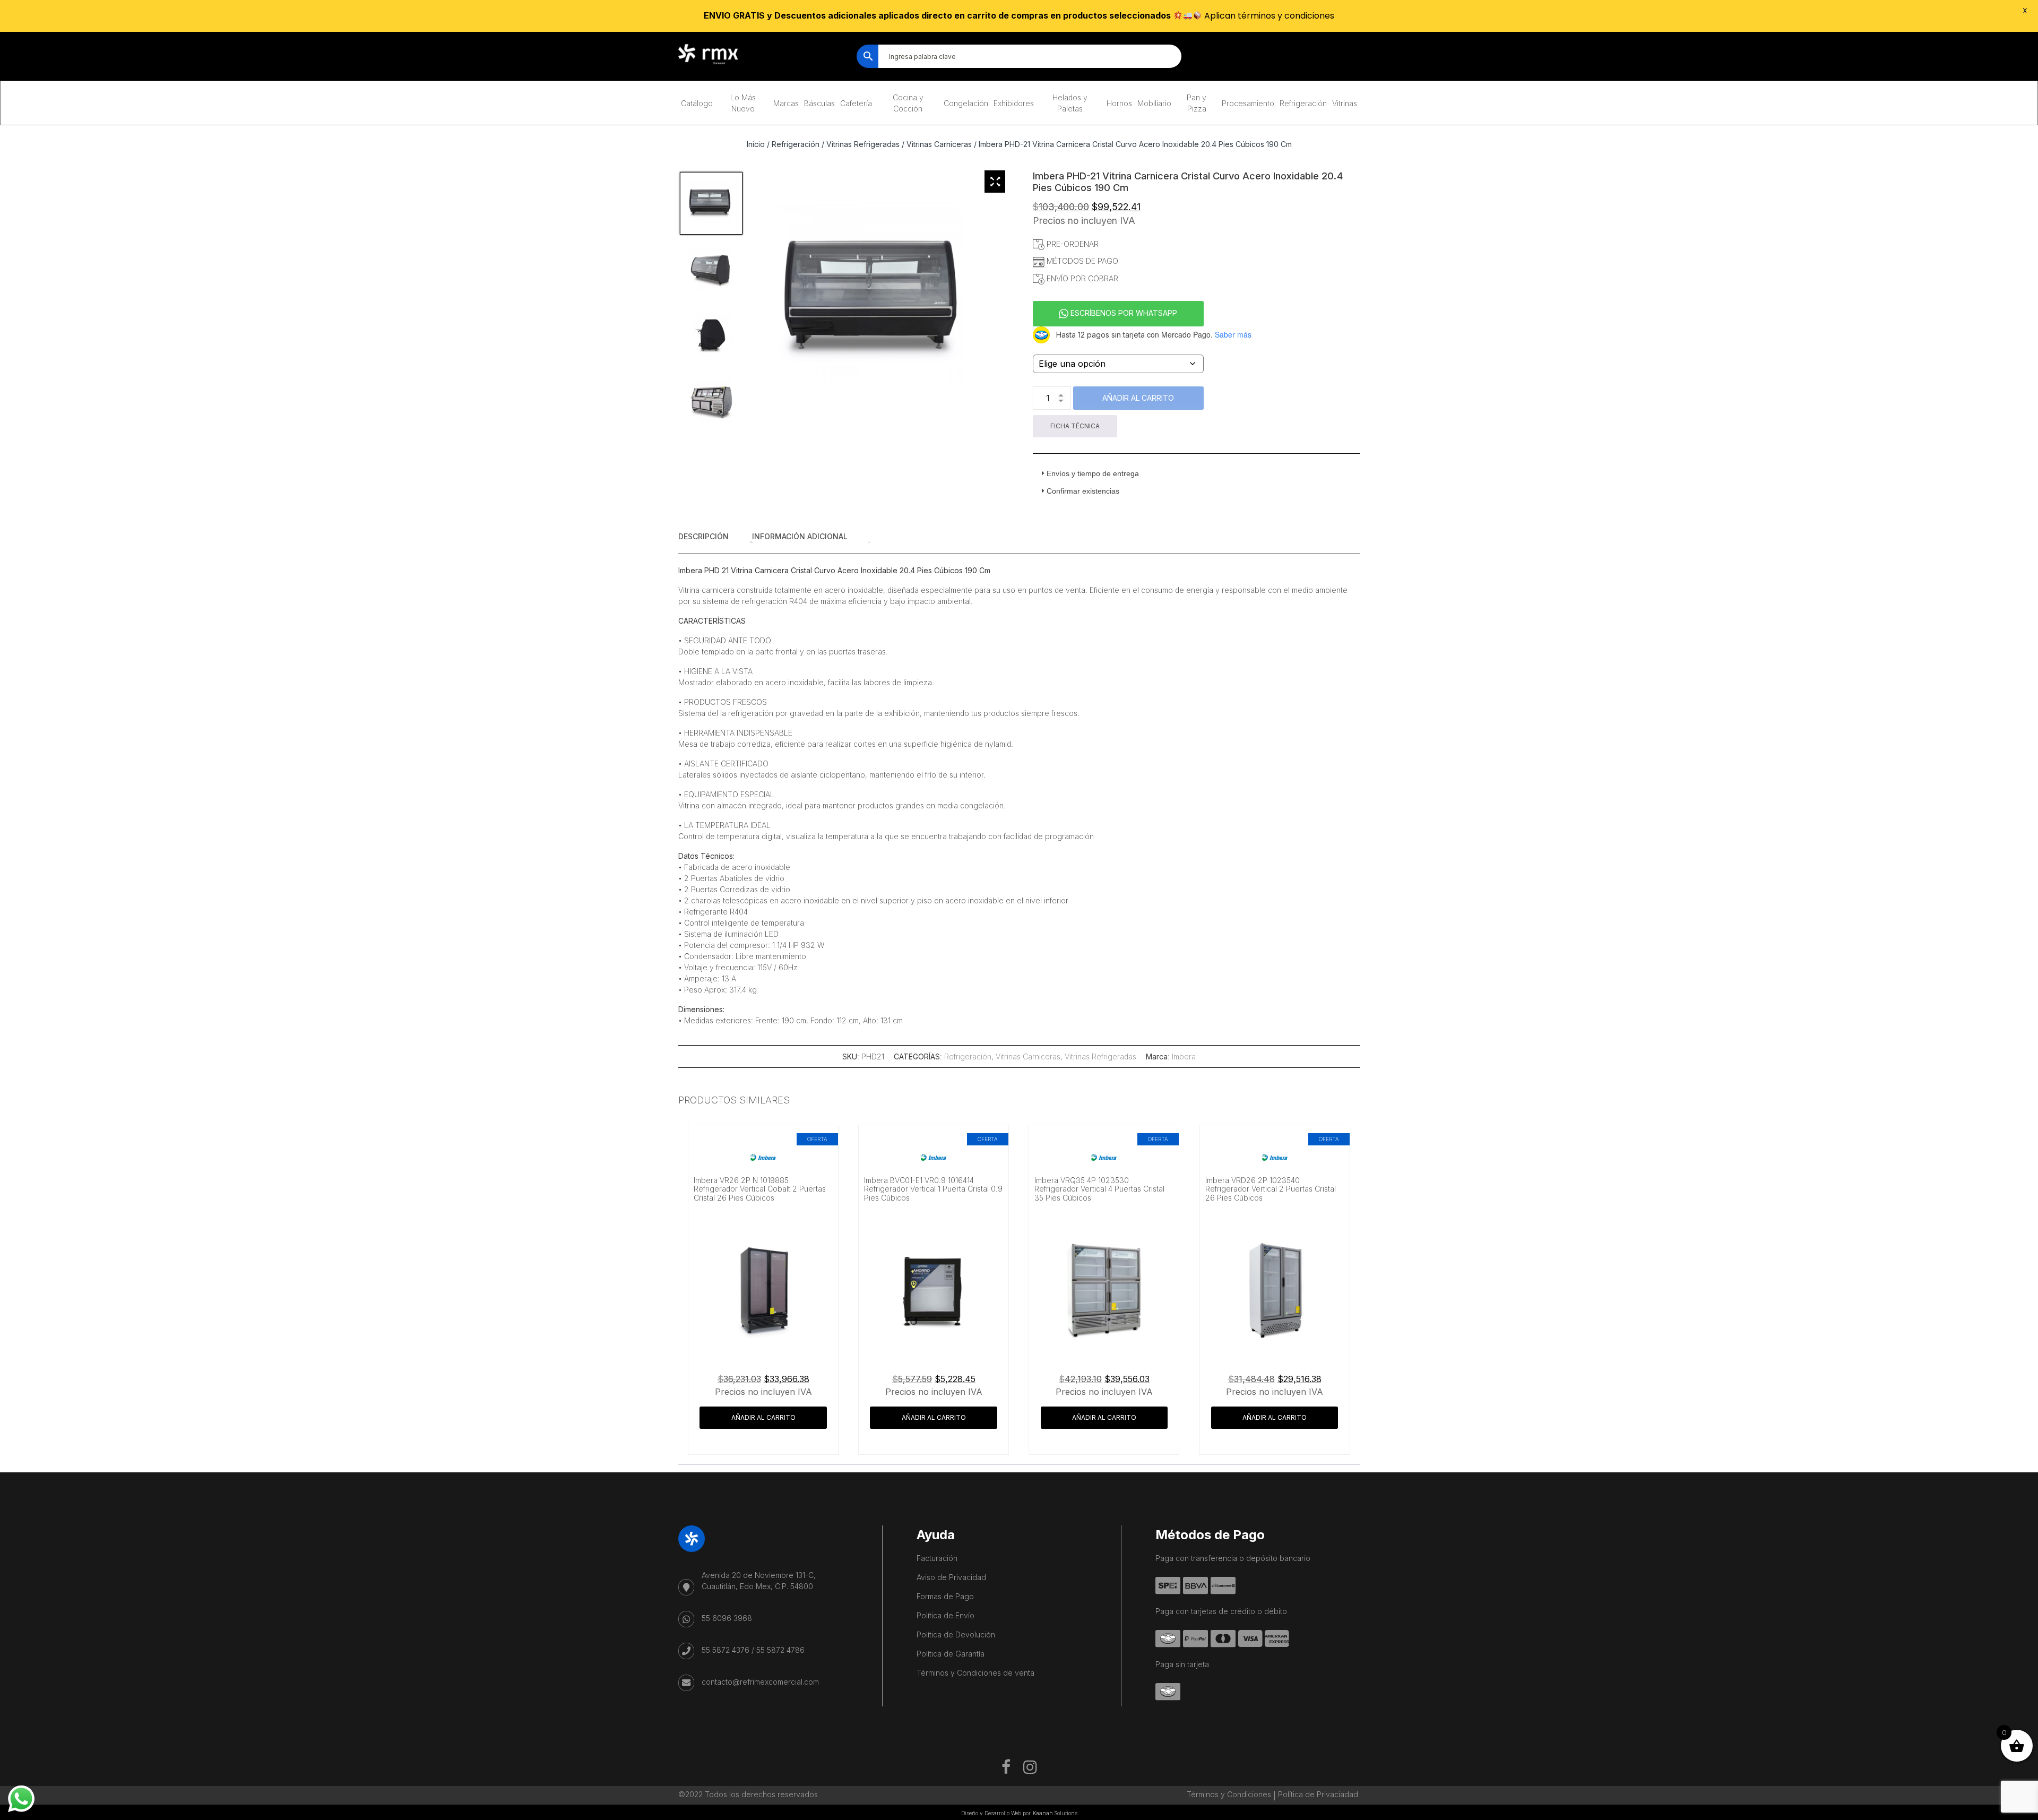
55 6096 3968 (727, 1618)
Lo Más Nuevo (743, 103)
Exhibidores (1014, 103)
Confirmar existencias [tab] (1083, 491)
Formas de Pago (945, 1596)
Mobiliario (1154, 103)
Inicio (756, 144)
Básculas (819, 103)
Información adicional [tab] (800, 536)
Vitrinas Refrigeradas (863, 144)
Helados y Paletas (1070, 103)
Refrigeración (1303, 103)
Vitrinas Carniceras (939, 144)
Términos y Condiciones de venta (975, 1673)
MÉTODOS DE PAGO (1081, 261)
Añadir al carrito (1138, 398)
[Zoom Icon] (995, 182)
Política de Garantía (951, 1654)
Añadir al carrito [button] (763, 1417)
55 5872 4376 (726, 1650)
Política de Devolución (956, 1634)
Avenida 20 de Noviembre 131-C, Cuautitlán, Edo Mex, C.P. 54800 (759, 1581)
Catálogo (697, 103)
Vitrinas (1345, 103)
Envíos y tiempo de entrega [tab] (1093, 473)
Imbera (1184, 1056)
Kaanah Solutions (1055, 1813)
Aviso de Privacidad (951, 1577)
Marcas (786, 103)
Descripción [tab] (703, 536)
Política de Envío (945, 1615)
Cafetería (856, 103)
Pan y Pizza (1197, 103)
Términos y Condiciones (1229, 1794)
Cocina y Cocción (908, 103)
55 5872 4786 (780, 1650)
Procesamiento (1248, 103)
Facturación (937, 1558)
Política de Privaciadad (1318, 1794)
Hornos (1119, 103)
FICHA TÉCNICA (1075, 426)
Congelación (966, 103)
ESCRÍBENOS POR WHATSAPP (1123, 313)
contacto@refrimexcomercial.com (760, 1682)
